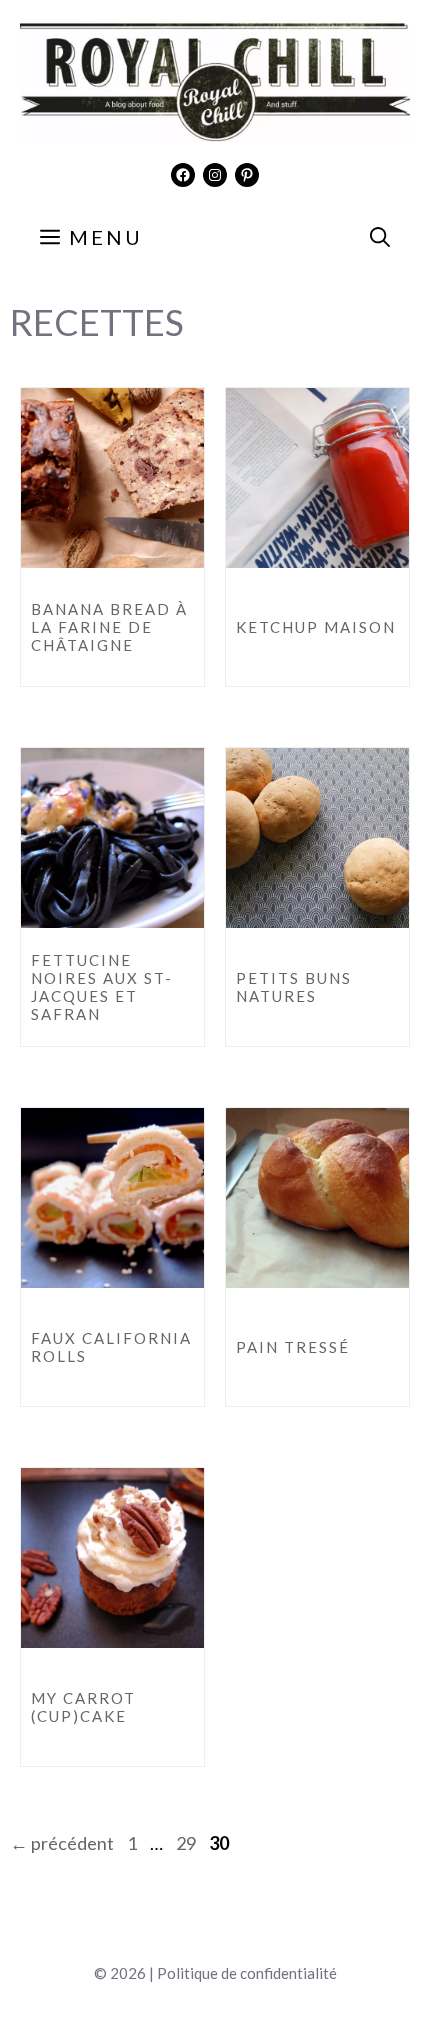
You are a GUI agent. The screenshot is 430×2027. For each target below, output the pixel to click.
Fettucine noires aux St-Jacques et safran (102, 987)
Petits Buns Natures (294, 987)
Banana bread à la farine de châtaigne (109, 627)
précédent (62, 1843)
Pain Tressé (293, 1347)
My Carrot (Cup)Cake (83, 1707)
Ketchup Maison (316, 627)
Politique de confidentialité (247, 1973)
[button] (380, 237)
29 (188, 1843)
